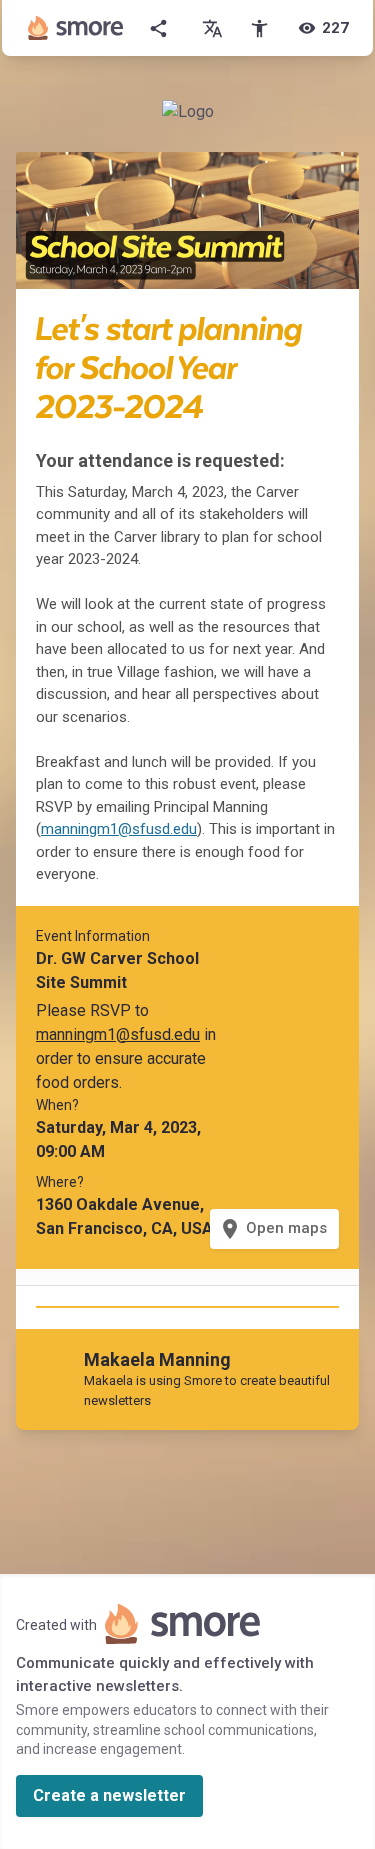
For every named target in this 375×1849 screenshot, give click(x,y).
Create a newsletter (109, 1795)
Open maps (272, 1229)
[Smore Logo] (76, 28)
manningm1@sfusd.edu (119, 829)
